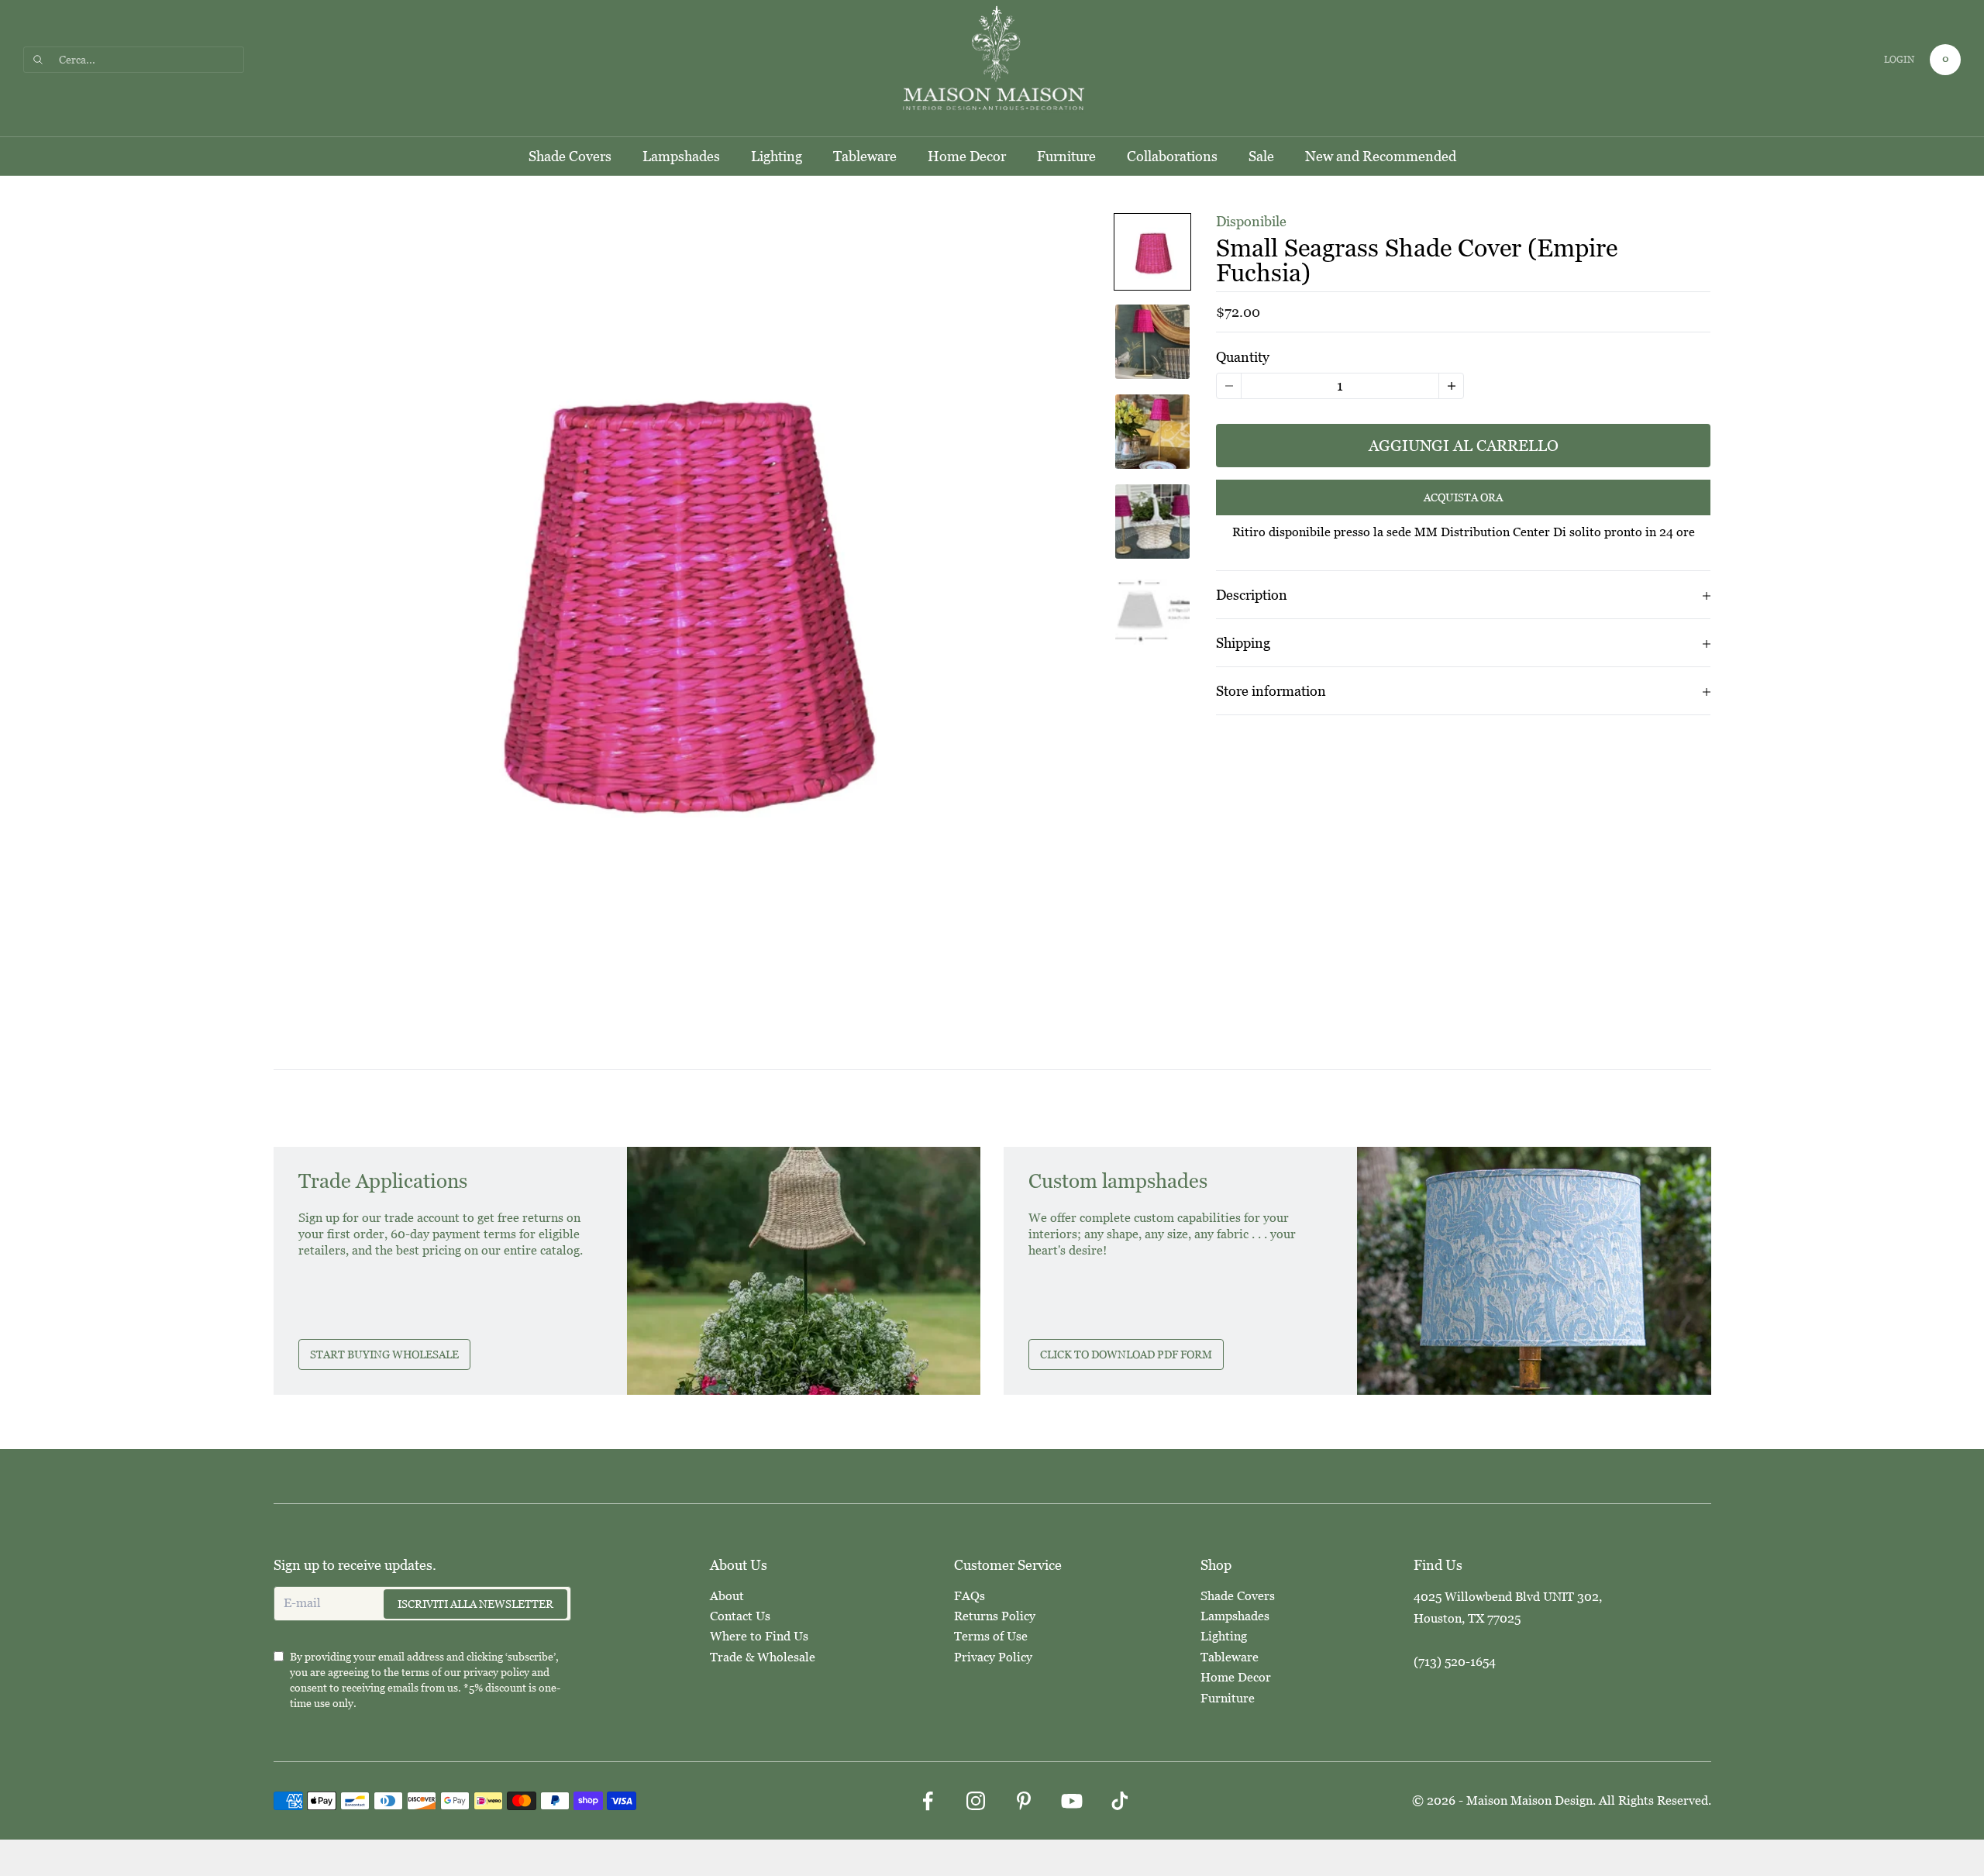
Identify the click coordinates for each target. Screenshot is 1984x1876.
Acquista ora (1463, 498)
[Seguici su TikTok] (1120, 1801)
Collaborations (1172, 156)
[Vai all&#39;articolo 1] (1152, 252)
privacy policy (496, 1672)
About (727, 1596)
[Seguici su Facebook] (928, 1801)
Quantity (1243, 357)
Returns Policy (995, 1616)
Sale (1261, 156)
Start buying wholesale (384, 1355)
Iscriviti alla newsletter (475, 1604)
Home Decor (967, 156)
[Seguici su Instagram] (976, 1801)
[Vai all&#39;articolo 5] (1152, 611)
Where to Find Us (759, 1636)
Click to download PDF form (1126, 1355)
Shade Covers (570, 156)
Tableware (865, 156)
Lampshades (681, 156)
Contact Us (740, 1616)
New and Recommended (1381, 156)
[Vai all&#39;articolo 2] (1152, 342)
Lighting (777, 156)
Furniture (1066, 156)
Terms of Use (991, 1636)
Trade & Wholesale (763, 1657)
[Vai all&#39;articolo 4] (1152, 521)
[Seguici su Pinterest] (1024, 1801)
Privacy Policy (993, 1657)
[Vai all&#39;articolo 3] (1152, 432)
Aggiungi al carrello (1464, 446)
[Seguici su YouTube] (1072, 1801)
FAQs (970, 1596)
